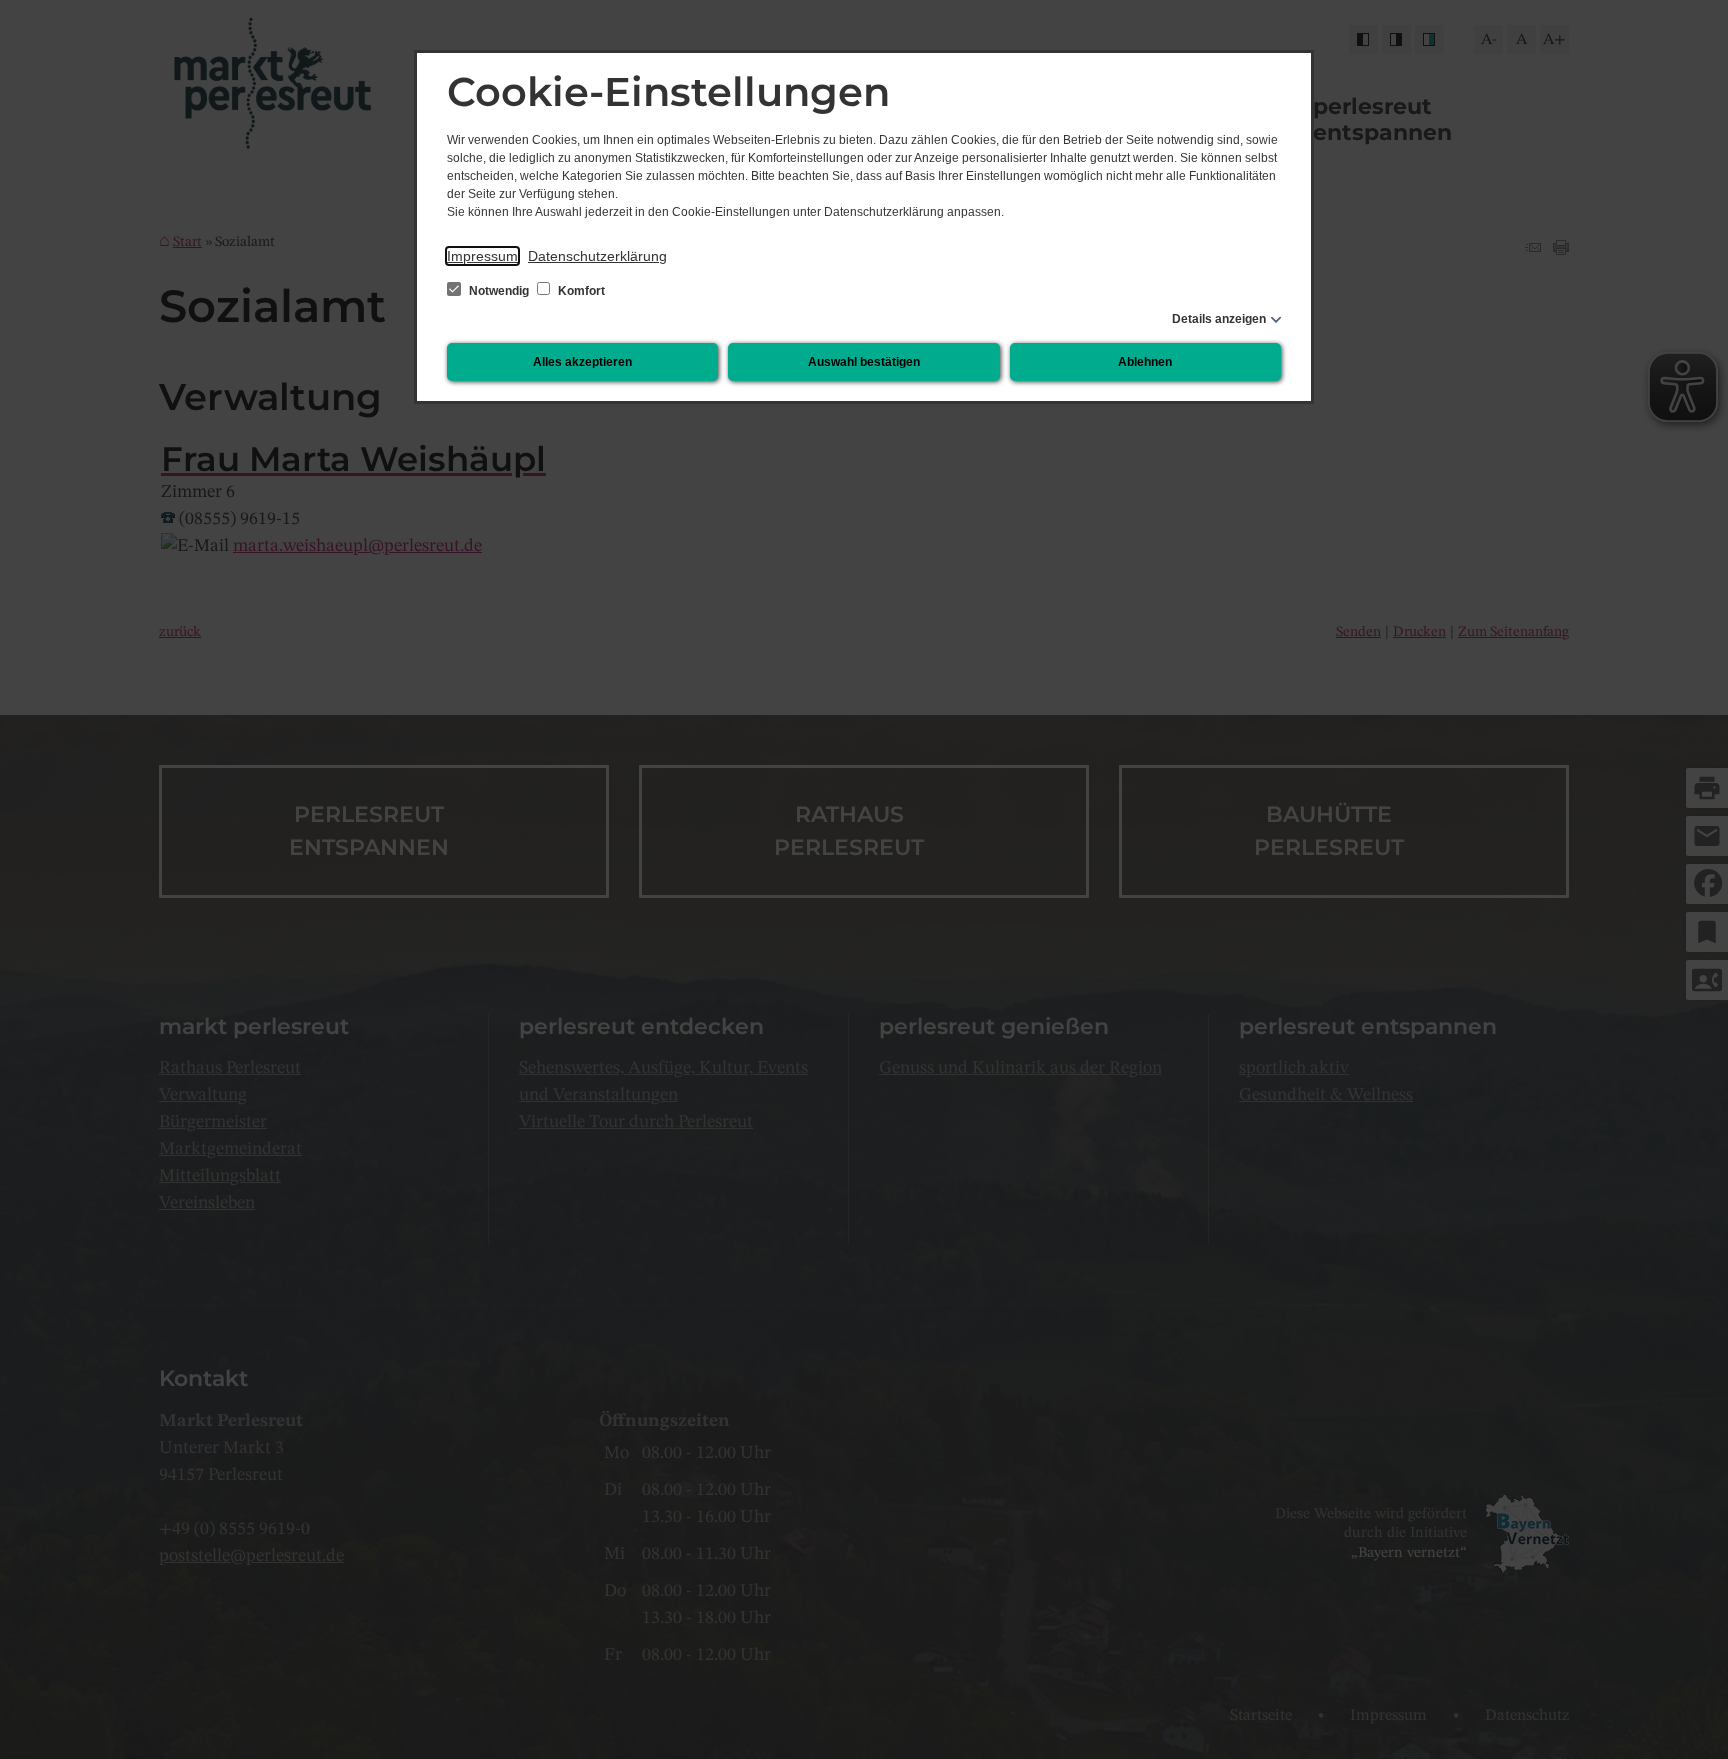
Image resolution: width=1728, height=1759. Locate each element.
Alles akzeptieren (582, 362)
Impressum (482, 256)
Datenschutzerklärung (597, 256)
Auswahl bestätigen (864, 362)
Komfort (580, 291)
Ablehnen (1145, 362)
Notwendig (499, 291)
